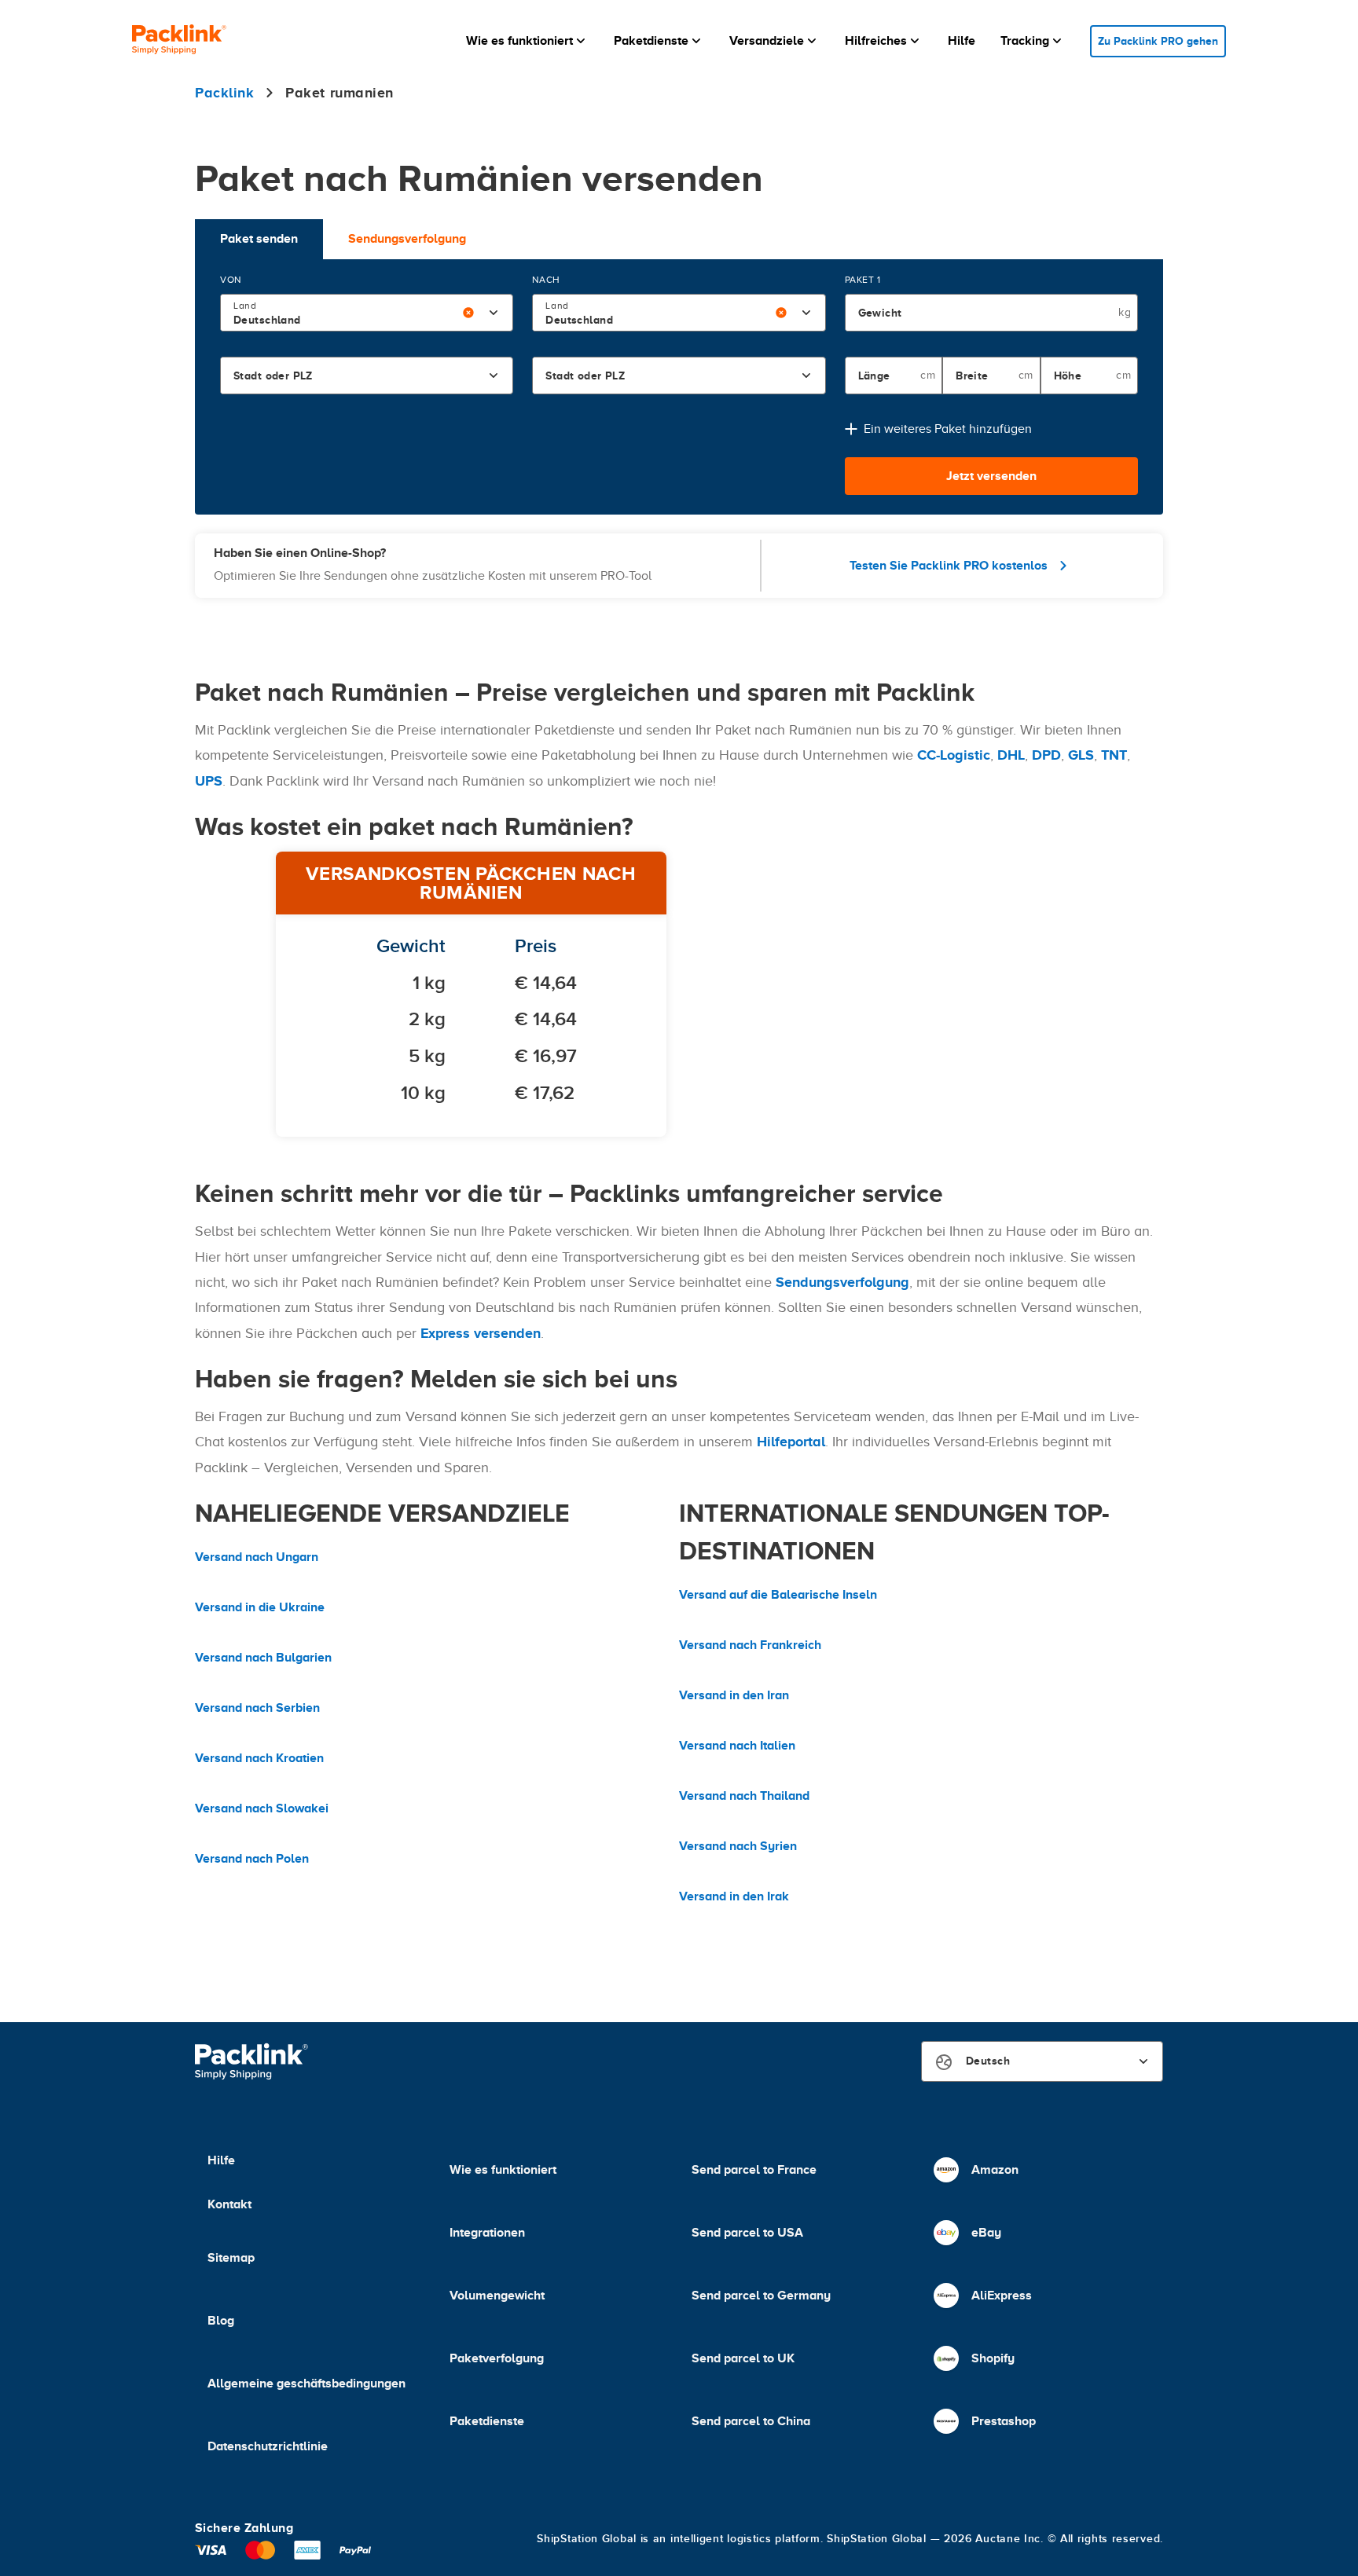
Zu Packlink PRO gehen (1158, 41)
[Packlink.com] (179, 41)
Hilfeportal (791, 1442)
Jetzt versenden (991, 476)
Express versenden (481, 1333)
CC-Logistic (954, 755)
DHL (1011, 755)
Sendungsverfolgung (842, 1282)
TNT (1114, 755)
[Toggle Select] (494, 313)
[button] (527, 41)
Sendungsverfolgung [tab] (407, 239)
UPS (209, 781)
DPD (1046, 755)
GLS (1081, 755)
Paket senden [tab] (259, 239)
